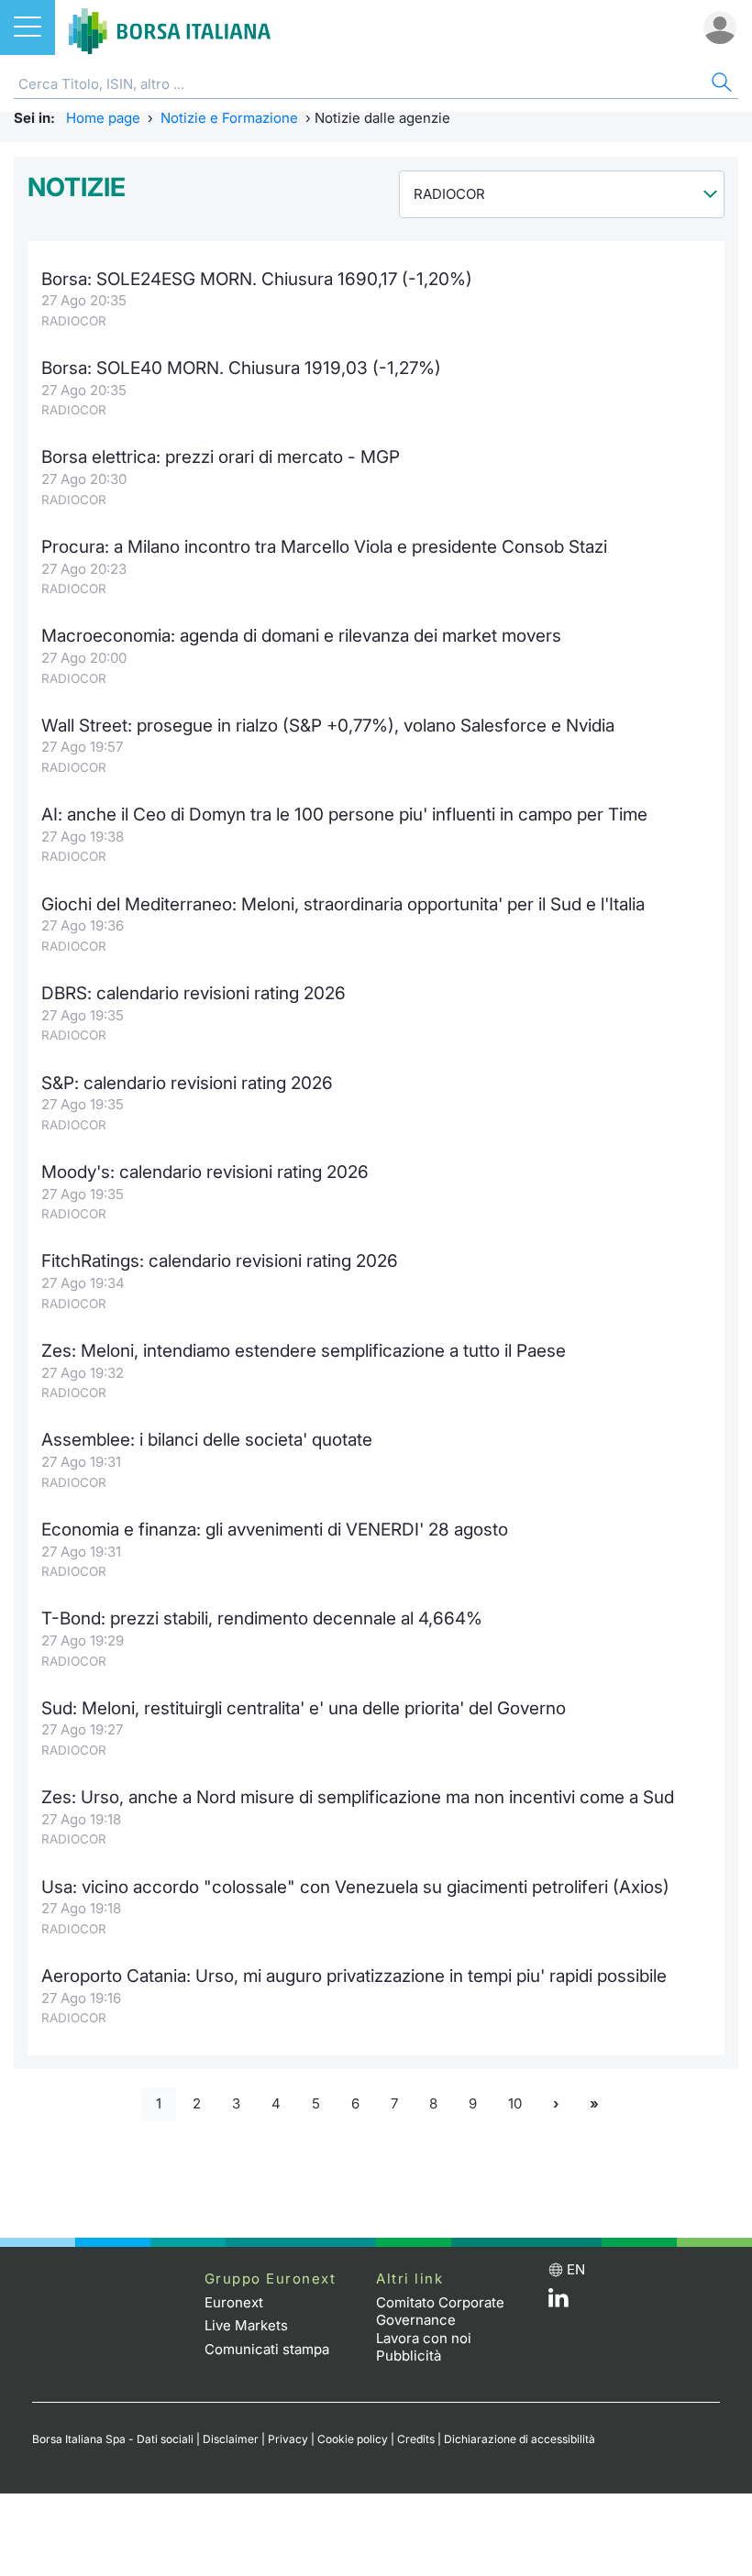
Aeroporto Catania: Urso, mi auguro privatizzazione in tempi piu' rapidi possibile (354, 1976)
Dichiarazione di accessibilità (520, 2439)
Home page (103, 118)
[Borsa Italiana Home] (170, 28)
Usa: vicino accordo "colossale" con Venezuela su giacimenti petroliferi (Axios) (355, 1887)
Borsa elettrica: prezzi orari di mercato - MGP (221, 457)
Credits (416, 2439)
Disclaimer (231, 2439)
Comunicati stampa (267, 2349)
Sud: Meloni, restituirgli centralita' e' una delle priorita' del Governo (304, 1708)
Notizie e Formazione (229, 118)
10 (515, 2103)
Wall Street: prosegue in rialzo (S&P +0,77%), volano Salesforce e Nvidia (328, 726)
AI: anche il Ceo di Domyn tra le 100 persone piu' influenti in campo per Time (344, 815)
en (576, 2269)
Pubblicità (409, 2356)
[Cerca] (720, 85)
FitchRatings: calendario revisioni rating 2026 (220, 1261)
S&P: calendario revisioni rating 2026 (187, 1083)
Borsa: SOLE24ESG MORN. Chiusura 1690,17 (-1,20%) (257, 279)
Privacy (288, 2439)
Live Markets (246, 2325)
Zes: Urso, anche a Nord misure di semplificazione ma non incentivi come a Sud (358, 1797)
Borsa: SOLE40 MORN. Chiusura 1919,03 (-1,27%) (241, 368)
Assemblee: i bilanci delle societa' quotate (207, 1440)
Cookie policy (353, 2439)
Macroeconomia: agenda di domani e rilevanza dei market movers (301, 636)
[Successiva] (556, 2104)
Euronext (234, 2302)
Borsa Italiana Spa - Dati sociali (113, 2439)
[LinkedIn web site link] (558, 2302)
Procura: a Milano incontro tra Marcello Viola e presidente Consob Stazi (324, 547)
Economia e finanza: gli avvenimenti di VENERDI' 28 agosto (275, 1530)
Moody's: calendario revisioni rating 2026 (205, 1172)
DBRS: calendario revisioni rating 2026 (194, 993)
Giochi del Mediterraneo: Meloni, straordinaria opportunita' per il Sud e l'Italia (343, 904)
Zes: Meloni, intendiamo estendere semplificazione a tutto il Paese (304, 1351)
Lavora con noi (424, 2338)
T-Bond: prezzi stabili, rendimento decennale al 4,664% (262, 1618)
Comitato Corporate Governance (440, 2312)
